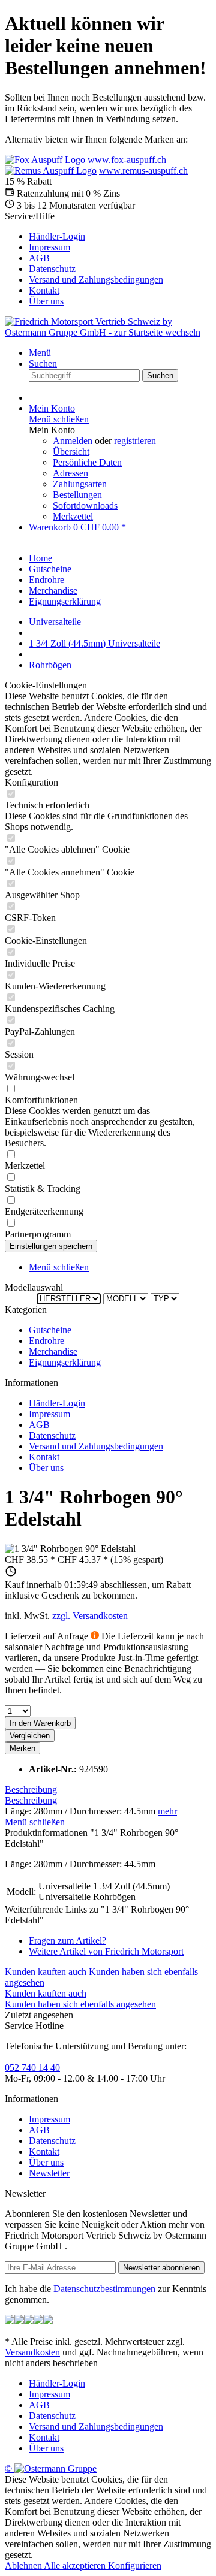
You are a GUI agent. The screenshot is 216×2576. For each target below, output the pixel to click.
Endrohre (46, 1341)
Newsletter (49, 2173)
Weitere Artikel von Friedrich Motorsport (106, 1951)
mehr (167, 1811)
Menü (40, 353)
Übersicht (71, 452)
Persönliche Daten (87, 462)
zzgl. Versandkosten (90, 1616)
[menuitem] (120, 237)
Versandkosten (32, 2352)
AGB (39, 258)
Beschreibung (31, 1790)
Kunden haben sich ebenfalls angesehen (80, 2004)
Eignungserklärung (65, 1362)
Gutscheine (50, 1330)
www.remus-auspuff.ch (143, 170)
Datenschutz (52, 269)
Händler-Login (57, 236)
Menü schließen (59, 419)
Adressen (70, 473)
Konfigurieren (135, 2566)
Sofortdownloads (85, 505)
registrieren (135, 441)
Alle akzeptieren (76, 2566)
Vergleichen (30, 1736)
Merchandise (53, 1352)
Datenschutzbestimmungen (104, 2289)
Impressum (49, 247)
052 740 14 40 (32, 2068)
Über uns (46, 301)
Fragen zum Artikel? (67, 1941)
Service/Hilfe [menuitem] (84, 259)
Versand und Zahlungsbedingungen (96, 280)
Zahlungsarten (80, 484)
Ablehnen (24, 2566)
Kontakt (44, 290)
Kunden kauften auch (46, 1972)
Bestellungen (77, 495)
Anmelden (74, 441)
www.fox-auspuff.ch (127, 160)
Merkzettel (73, 516)
